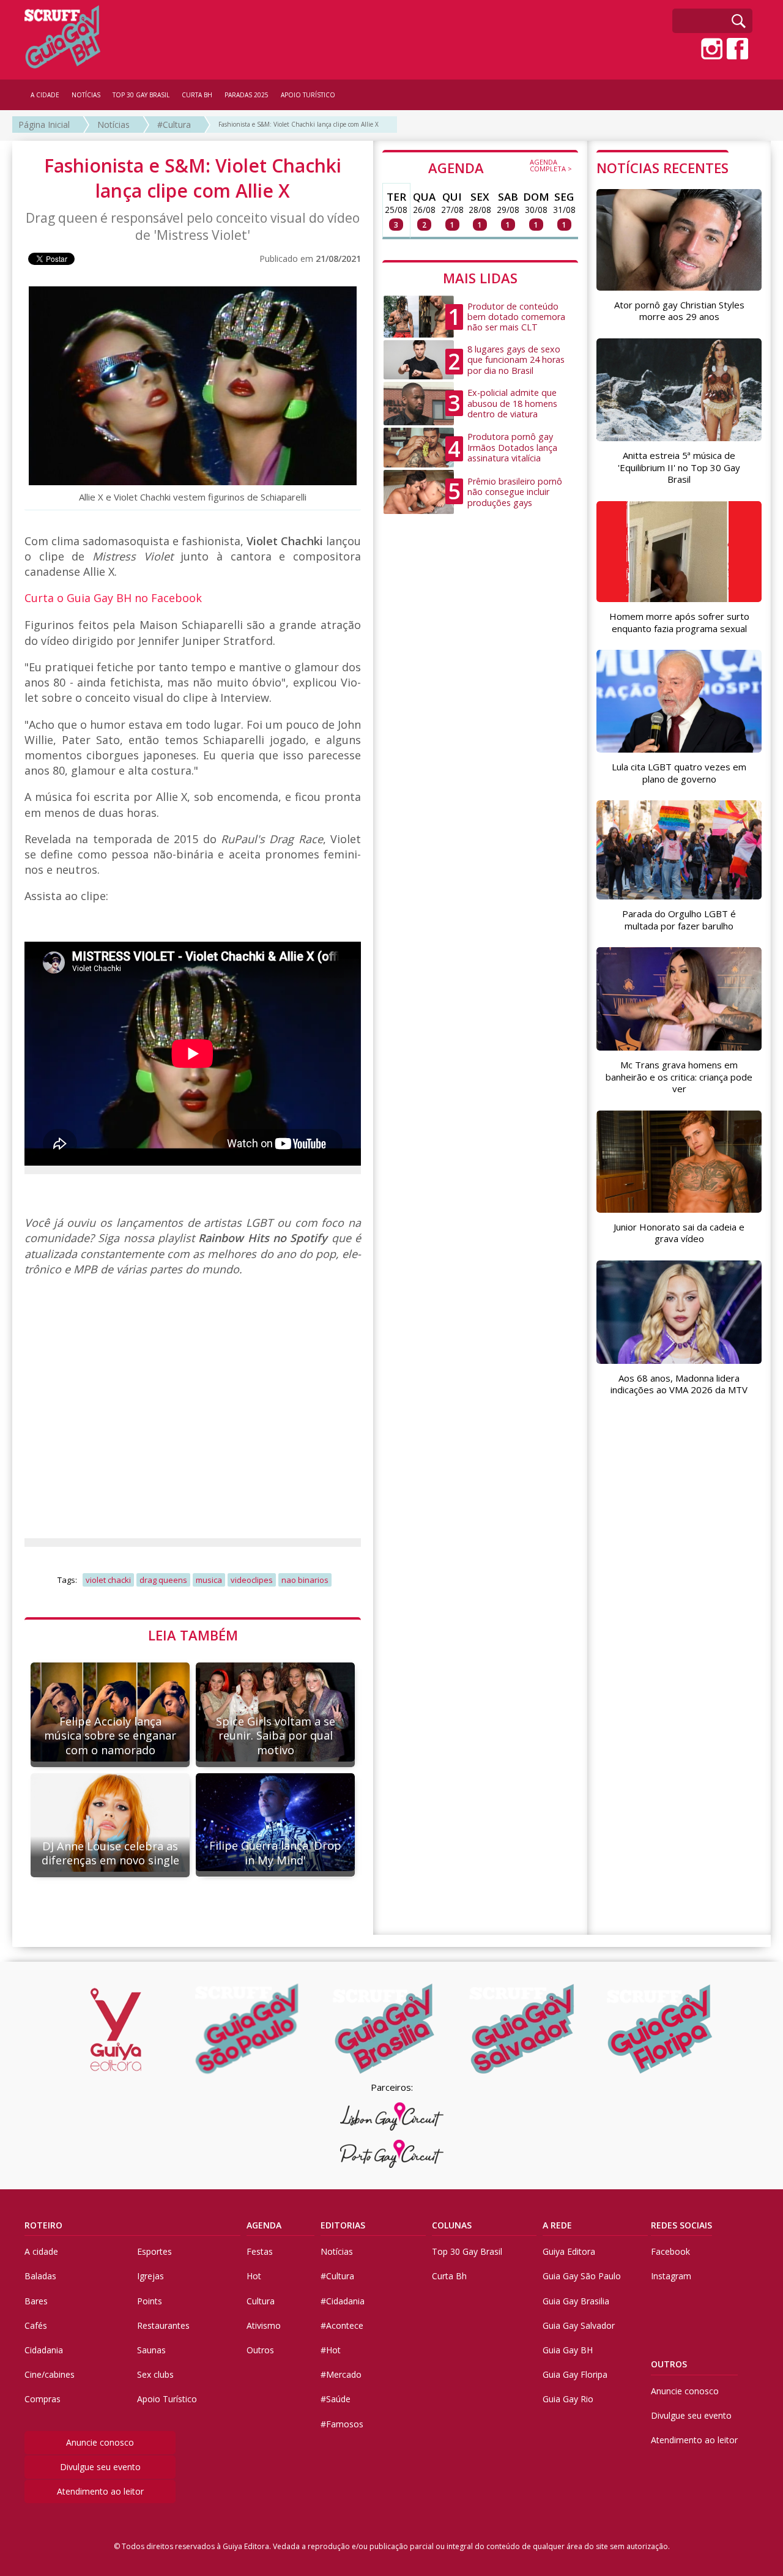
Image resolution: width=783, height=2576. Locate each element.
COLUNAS (452, 2225)
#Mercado (341, 2374)
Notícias (113, 125)
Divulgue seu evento (100, 2467)
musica (209, 1580)
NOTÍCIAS (86, 95)
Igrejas (150, 2276)
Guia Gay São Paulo (582, 2276)
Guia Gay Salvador (579, 2325)
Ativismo (264, 2325)
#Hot (331, 2350)
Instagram (671, 2276)
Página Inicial (44, 125)
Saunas (151, 2350)
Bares (36, 2301)
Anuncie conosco (100, 2442)
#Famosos (342, 2424)
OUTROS (669, 2364)
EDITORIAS (343, 2225)
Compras (43, 2399)
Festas (260, 2251)
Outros (260, 2350)
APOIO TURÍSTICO (308, 95)
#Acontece (342, 2325)
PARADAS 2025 (247, 95)
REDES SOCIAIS (681, 2225)
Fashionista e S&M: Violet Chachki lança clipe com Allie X (299, 124)
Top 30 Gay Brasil (467, 2251)
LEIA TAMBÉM (193, 1635)
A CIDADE (45, 95)
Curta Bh (449, 2276)
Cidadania (44, 2350)
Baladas (40, 2276)
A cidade (41, 2251)
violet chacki (108, 1580)
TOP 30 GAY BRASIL (141, 95)
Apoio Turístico (167, 2399)
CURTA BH (197, 95)
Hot (254, 2276)
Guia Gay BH (568, 2350)
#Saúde (336, 2399)
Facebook (670, 2251)
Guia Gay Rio (568, 2399)
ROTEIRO (43, 2225)
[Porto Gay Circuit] (391, 2154)
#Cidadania (343, 2301)
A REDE (557, 2225)
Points (150, 2301)
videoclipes (252, 1580)
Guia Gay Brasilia (576, 2301)
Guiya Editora (569, 2251)
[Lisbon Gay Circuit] (391, 2116)
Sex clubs (155, 2374)
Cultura (261, 2301)
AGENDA (500, 167)
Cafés (36, 2325)
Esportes (154, 2251)
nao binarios (305, 1580)
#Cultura (174, 125)
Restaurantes (163, 2325)
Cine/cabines (50, 2374)
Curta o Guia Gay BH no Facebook (113, 598)
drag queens (163, 1580)
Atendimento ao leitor (100, 2491)
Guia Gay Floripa (575, 2374)
